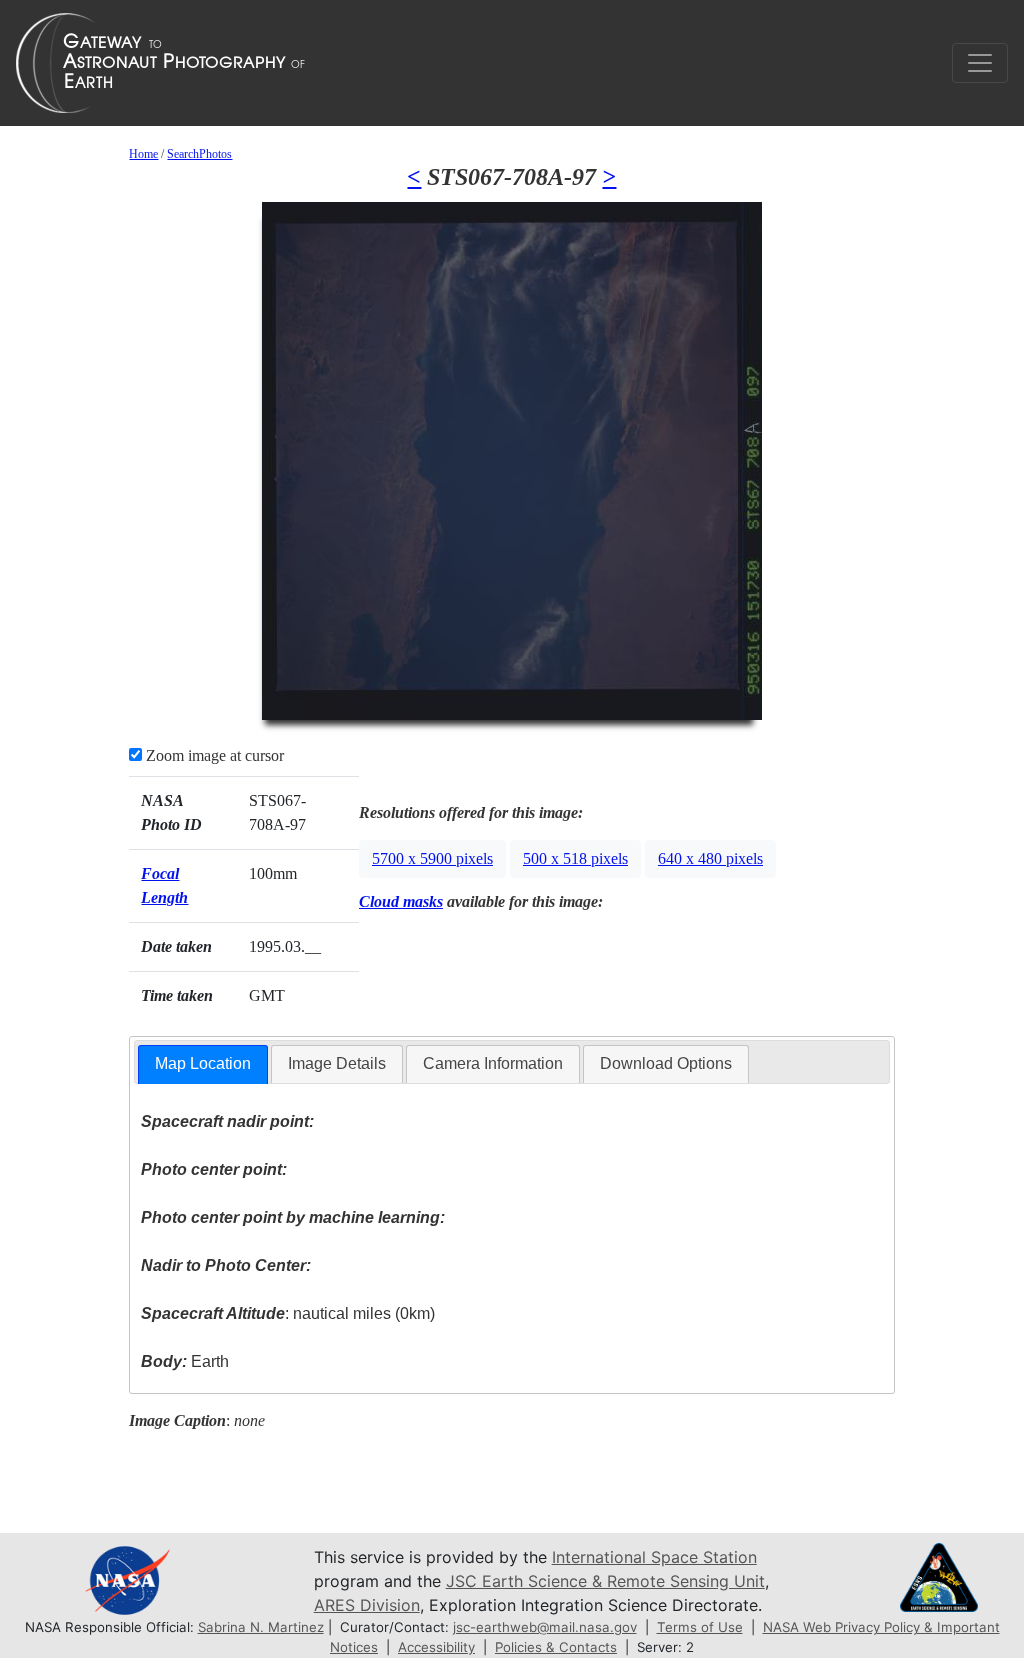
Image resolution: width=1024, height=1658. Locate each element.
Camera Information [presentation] (493, 1063)
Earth (185, 1361)
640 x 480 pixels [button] (710, 858)
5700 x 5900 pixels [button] (432, 858)
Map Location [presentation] (203, 1063)
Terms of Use (700, 1627)
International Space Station (654, 1557)
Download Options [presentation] (666, 1063)
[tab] (203, 1064)
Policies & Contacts (556, 1647)
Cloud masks (401, 901)
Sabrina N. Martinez (261, 1627)
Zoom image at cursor (213, 755)
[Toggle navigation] (980, 63)
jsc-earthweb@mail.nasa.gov (545, 1627)
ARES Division (367, 1605)
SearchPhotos (199, 154)
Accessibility (436, 1647)
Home (143, 154)
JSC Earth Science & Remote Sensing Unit (605, 1581)
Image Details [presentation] (337, 1063)
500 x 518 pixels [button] (575, 858)
